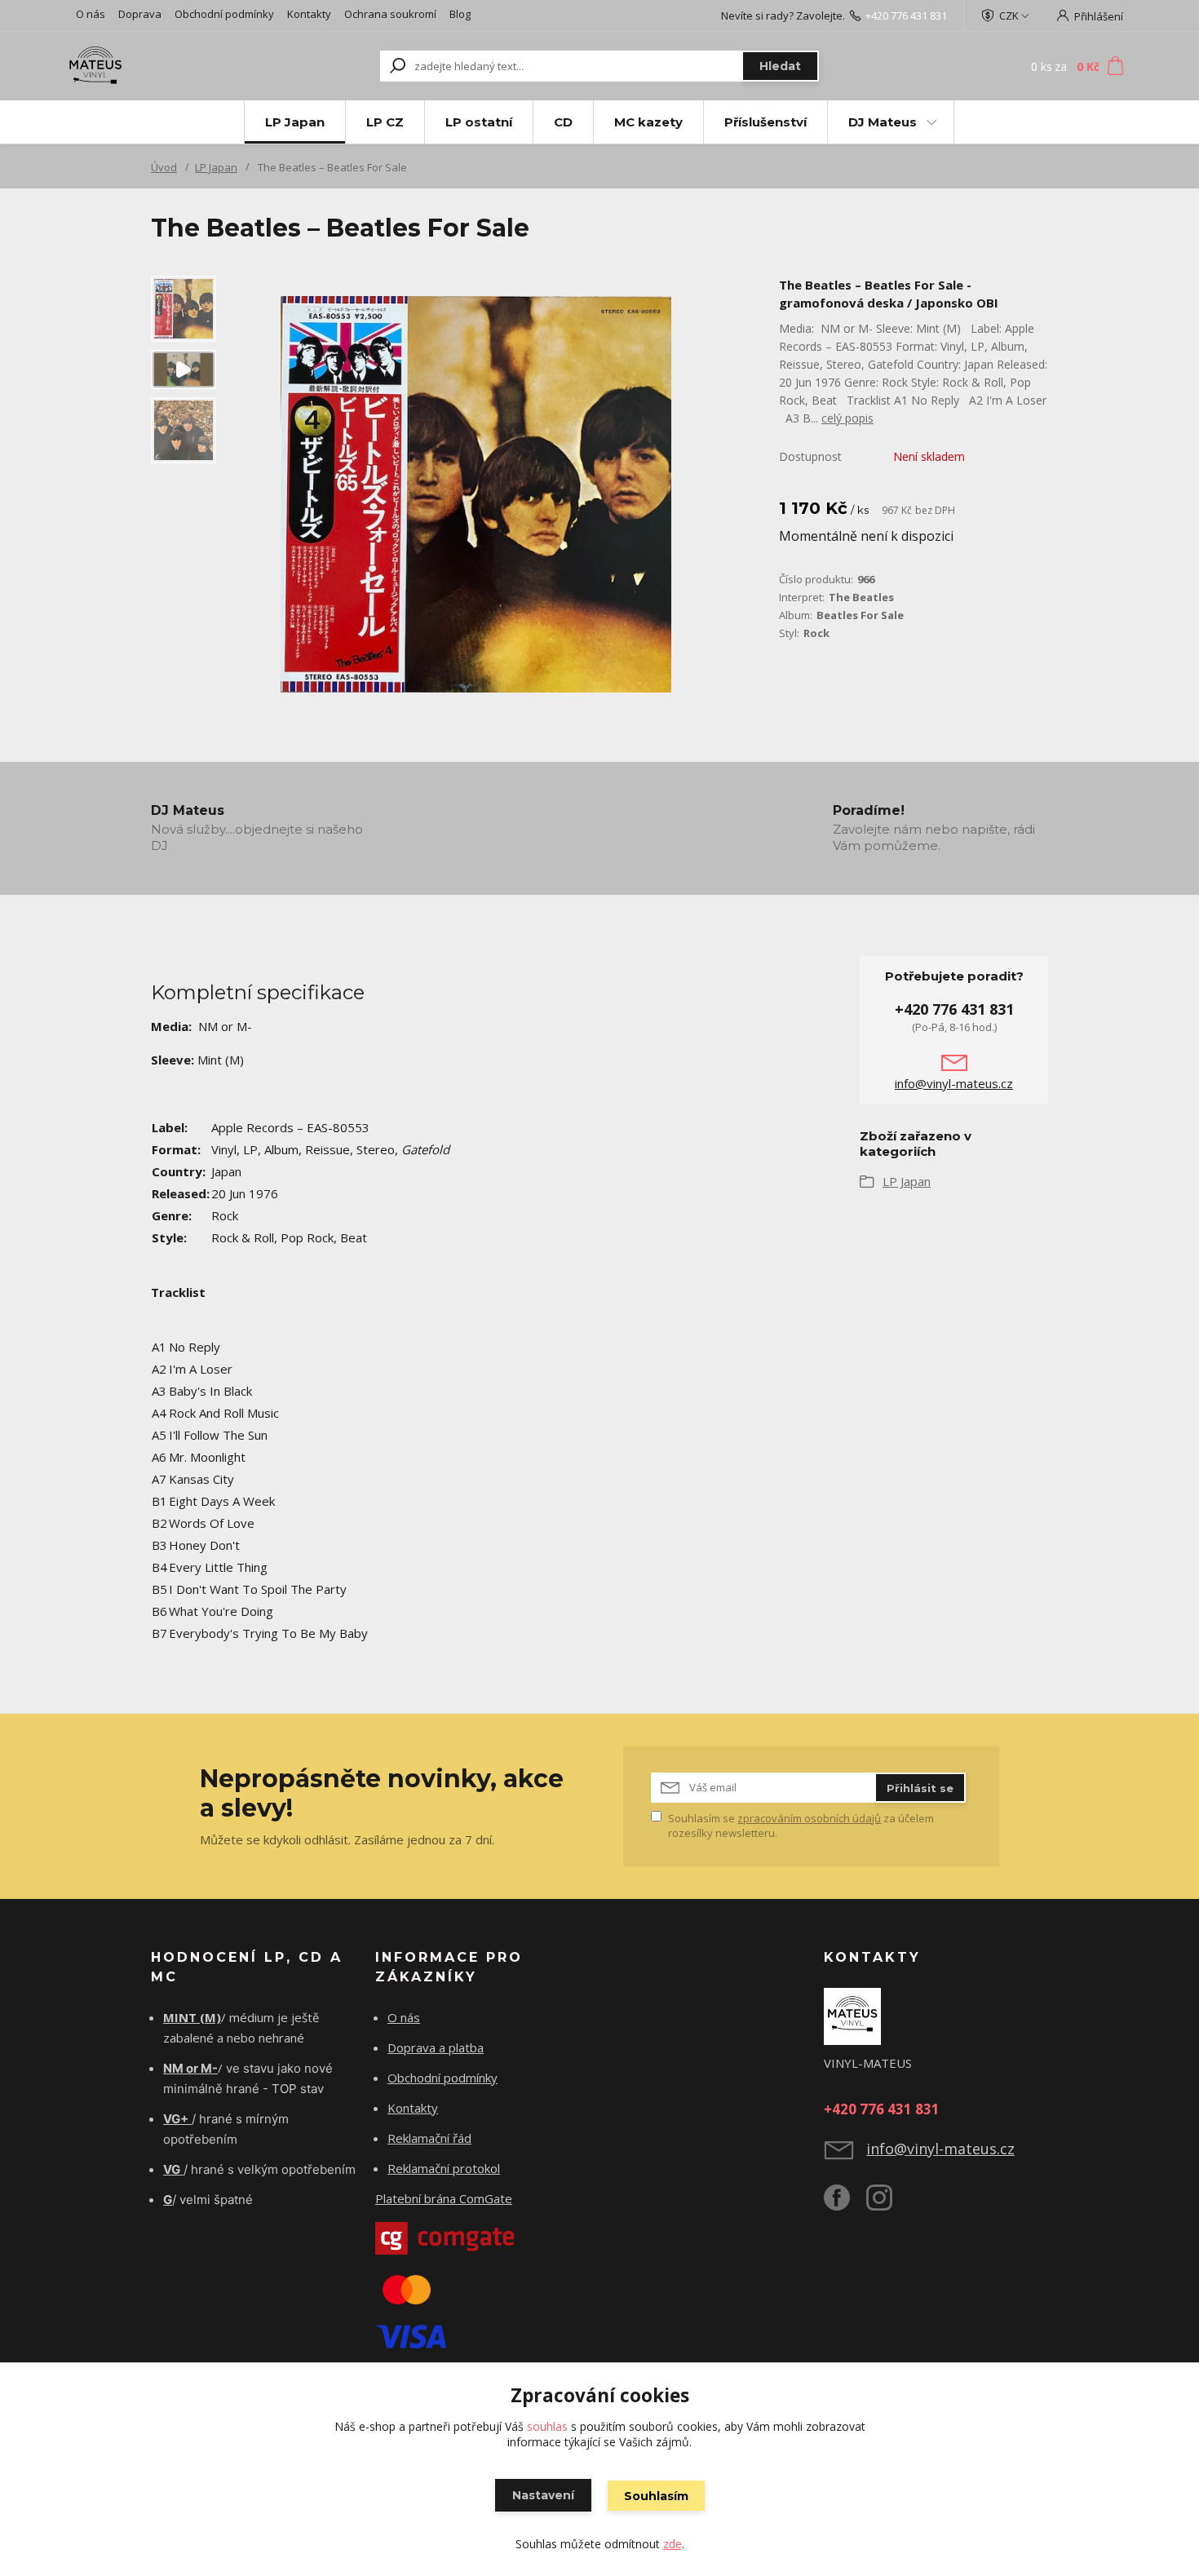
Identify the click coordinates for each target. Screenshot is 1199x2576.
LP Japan (295, 122)
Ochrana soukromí (390, 14)
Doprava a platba (436, 2047)
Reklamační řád (429, 2138)
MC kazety (648, 122)
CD (563, 122)
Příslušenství (765, 122)
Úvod (164, 167)
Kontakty (309, 14)
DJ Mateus (883, 122)
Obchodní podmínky (224, 14)
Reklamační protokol (444, 2168)
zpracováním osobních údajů (809, 1818)
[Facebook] (845, 2204)
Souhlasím (656, 2496)
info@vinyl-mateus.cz (954, 1083)
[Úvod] (169, 66)
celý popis (847, 418)
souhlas (547, 2426)
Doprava (140, 14)
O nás (91, 14)
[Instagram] (887, 2204)
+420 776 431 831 (906, 15)
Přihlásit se (920, 1788)
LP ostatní (479, 122)
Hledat (780, 66)
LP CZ (385, 122)
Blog (460, 14)
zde (673, 2544)
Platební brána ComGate (444, 2198)
